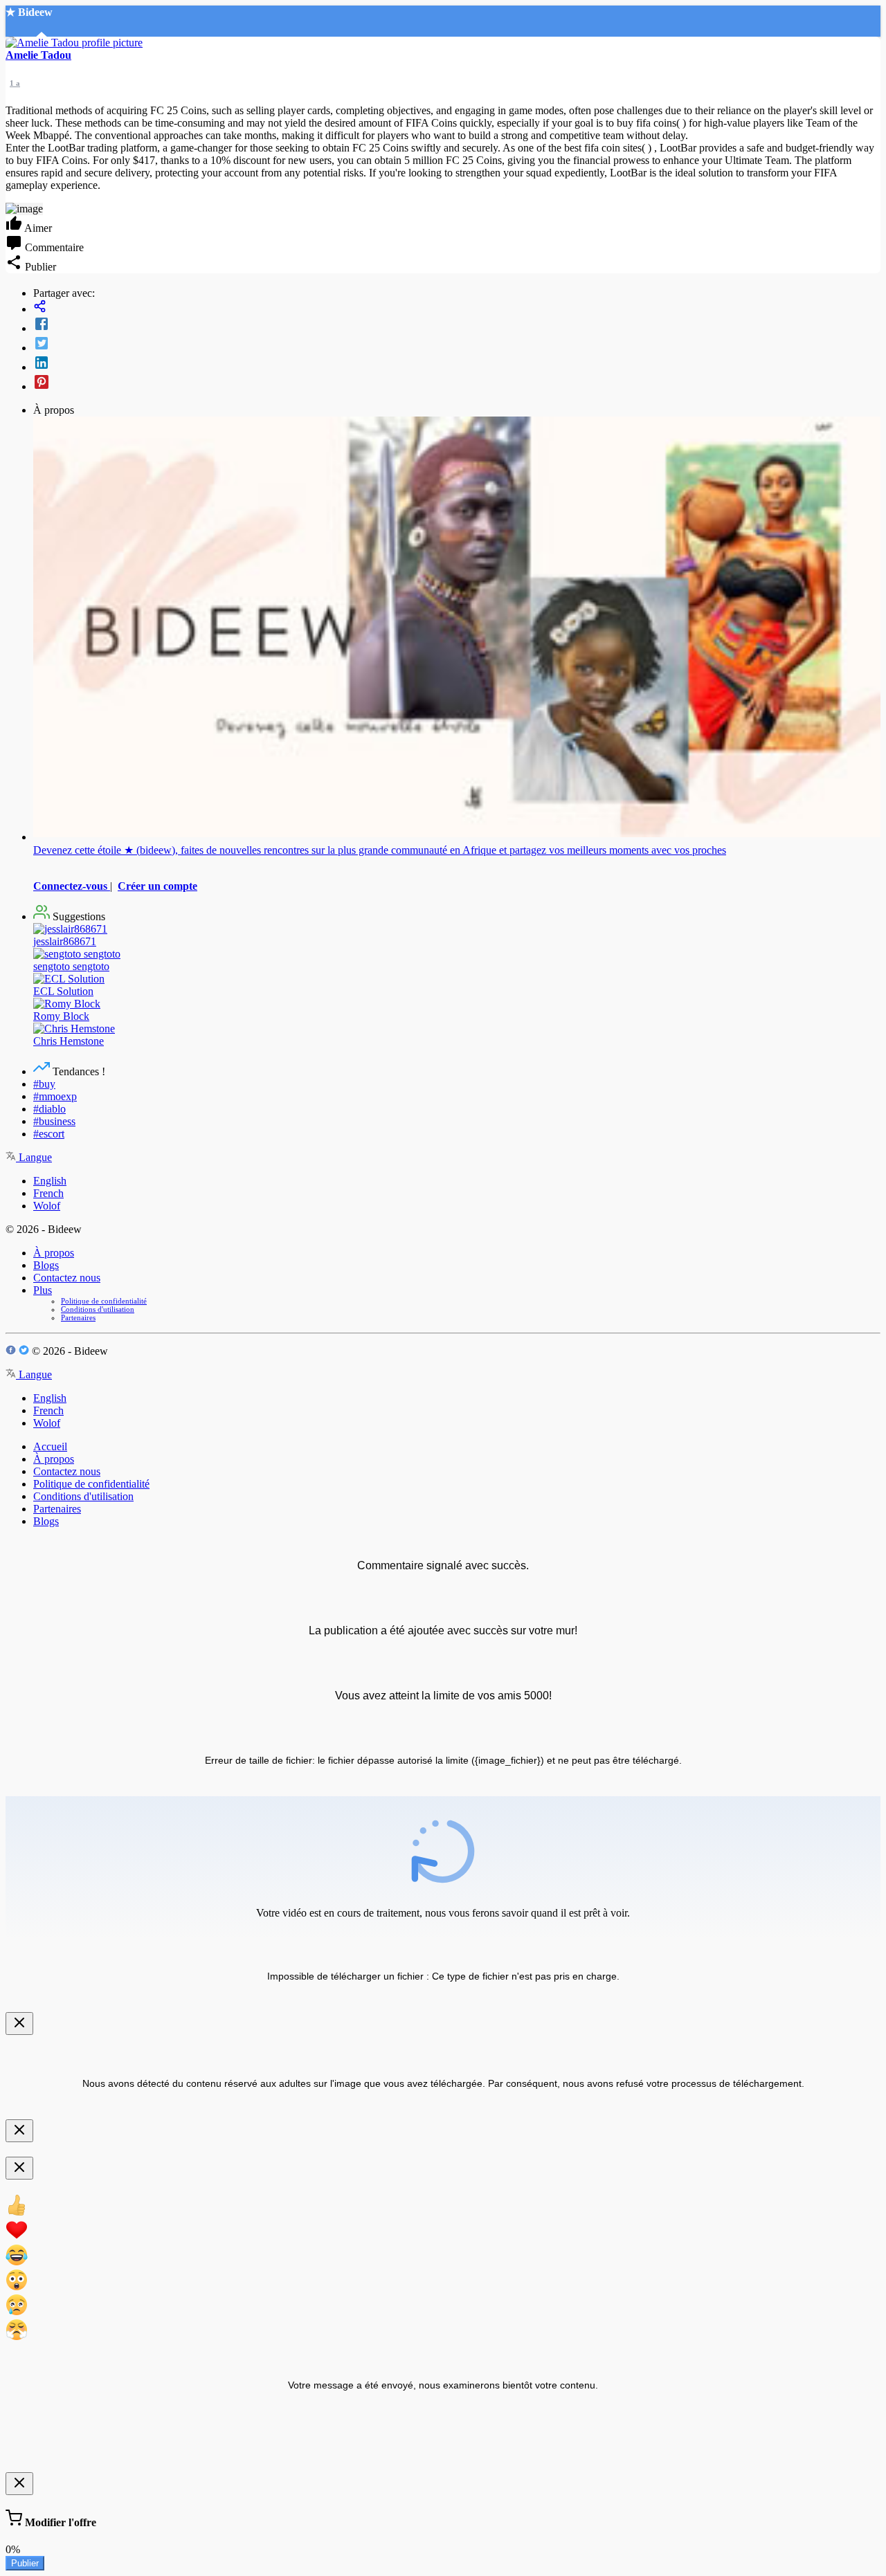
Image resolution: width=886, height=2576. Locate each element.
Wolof (47, 1206)
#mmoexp (55, 1096)
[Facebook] (457, 325)
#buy (44, 1084)
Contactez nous (67, 1278)
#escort (49, 1134)
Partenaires (78, 1317)
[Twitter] (457, 345)
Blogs (46, 1265)
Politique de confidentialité (104, 1301)
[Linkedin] (457, 364)
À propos (54, 1253)
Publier (25, 2563)
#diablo (49, 1109)
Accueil (50, 1446)
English (50, 1181)
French (48, 1193)
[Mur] (457, 308)
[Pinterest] (457, 383)
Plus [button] (43, 1290)
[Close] (19, 2024)
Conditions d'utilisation (98, 1309)
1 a (15, 83)
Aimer (37, 228)
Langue (34, 1157)
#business (54, 1121)
